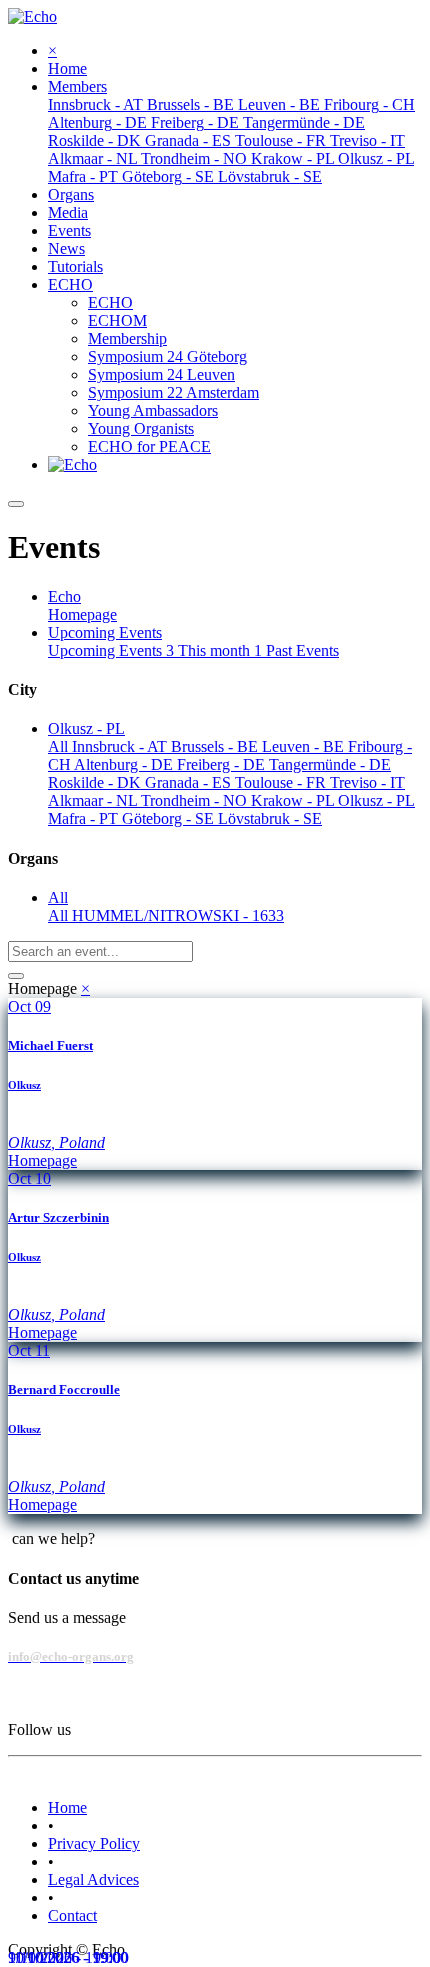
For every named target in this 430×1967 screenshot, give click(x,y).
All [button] (58, 897)
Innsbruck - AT (121, 746)
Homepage (82, 614)
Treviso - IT (367, 782)
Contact (72, 1915)
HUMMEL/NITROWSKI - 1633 (178, 915)
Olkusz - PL (376, 800)
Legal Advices (93, 1879)
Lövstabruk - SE (270, 818)
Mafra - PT (85, 818)
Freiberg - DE (223, 764)
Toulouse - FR (282, 782)
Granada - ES (190, 782)
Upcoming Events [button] (105, 632)
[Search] (16, 976)
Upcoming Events (111, 650)
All (60, 746)
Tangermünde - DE (330, 764)
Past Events (302, 650)
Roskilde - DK (96, 782)
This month (220, 650)
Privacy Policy (94, 1843)
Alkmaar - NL (94, 800)
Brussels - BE (216, 746)
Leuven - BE (305, 746)
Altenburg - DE (125, 764)
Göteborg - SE (170, 818)
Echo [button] (64, 596)
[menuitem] (67, 68)
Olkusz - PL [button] (86, 728)
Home (67, 1807)
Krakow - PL (294, 800)
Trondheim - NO (196, 800)
